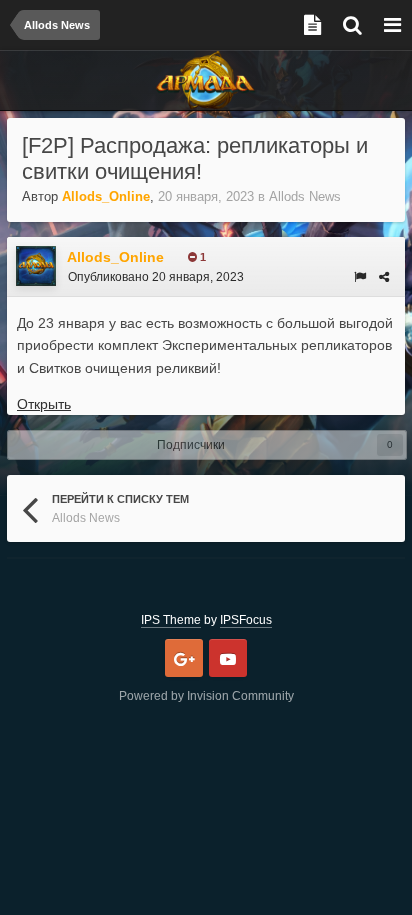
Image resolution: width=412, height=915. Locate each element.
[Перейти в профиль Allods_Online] (36, 266)
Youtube (228, 658)
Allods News (305, 196)
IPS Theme (171, 620)
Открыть (44, 404)
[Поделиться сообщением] (384, 277)
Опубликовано (156, 277)
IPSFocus (246, 620)
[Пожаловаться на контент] (360, 277)
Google (184, 658)
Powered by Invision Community (206, 696)
